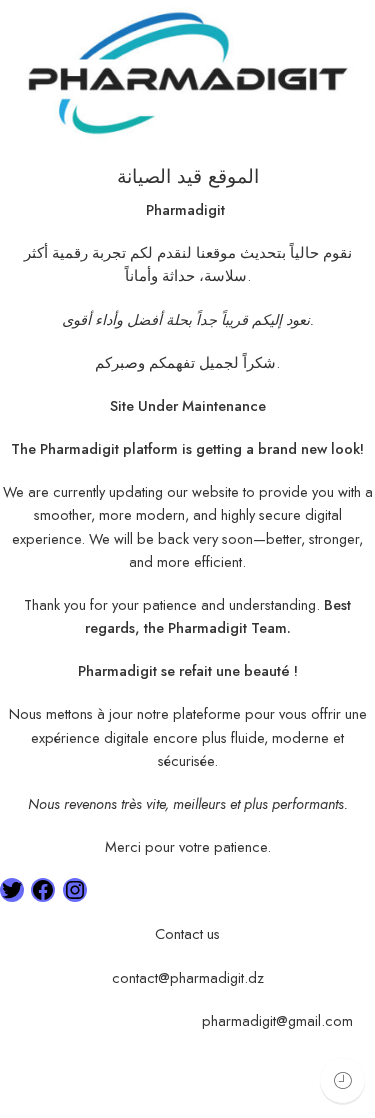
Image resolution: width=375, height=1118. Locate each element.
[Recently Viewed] (342, 1080)
